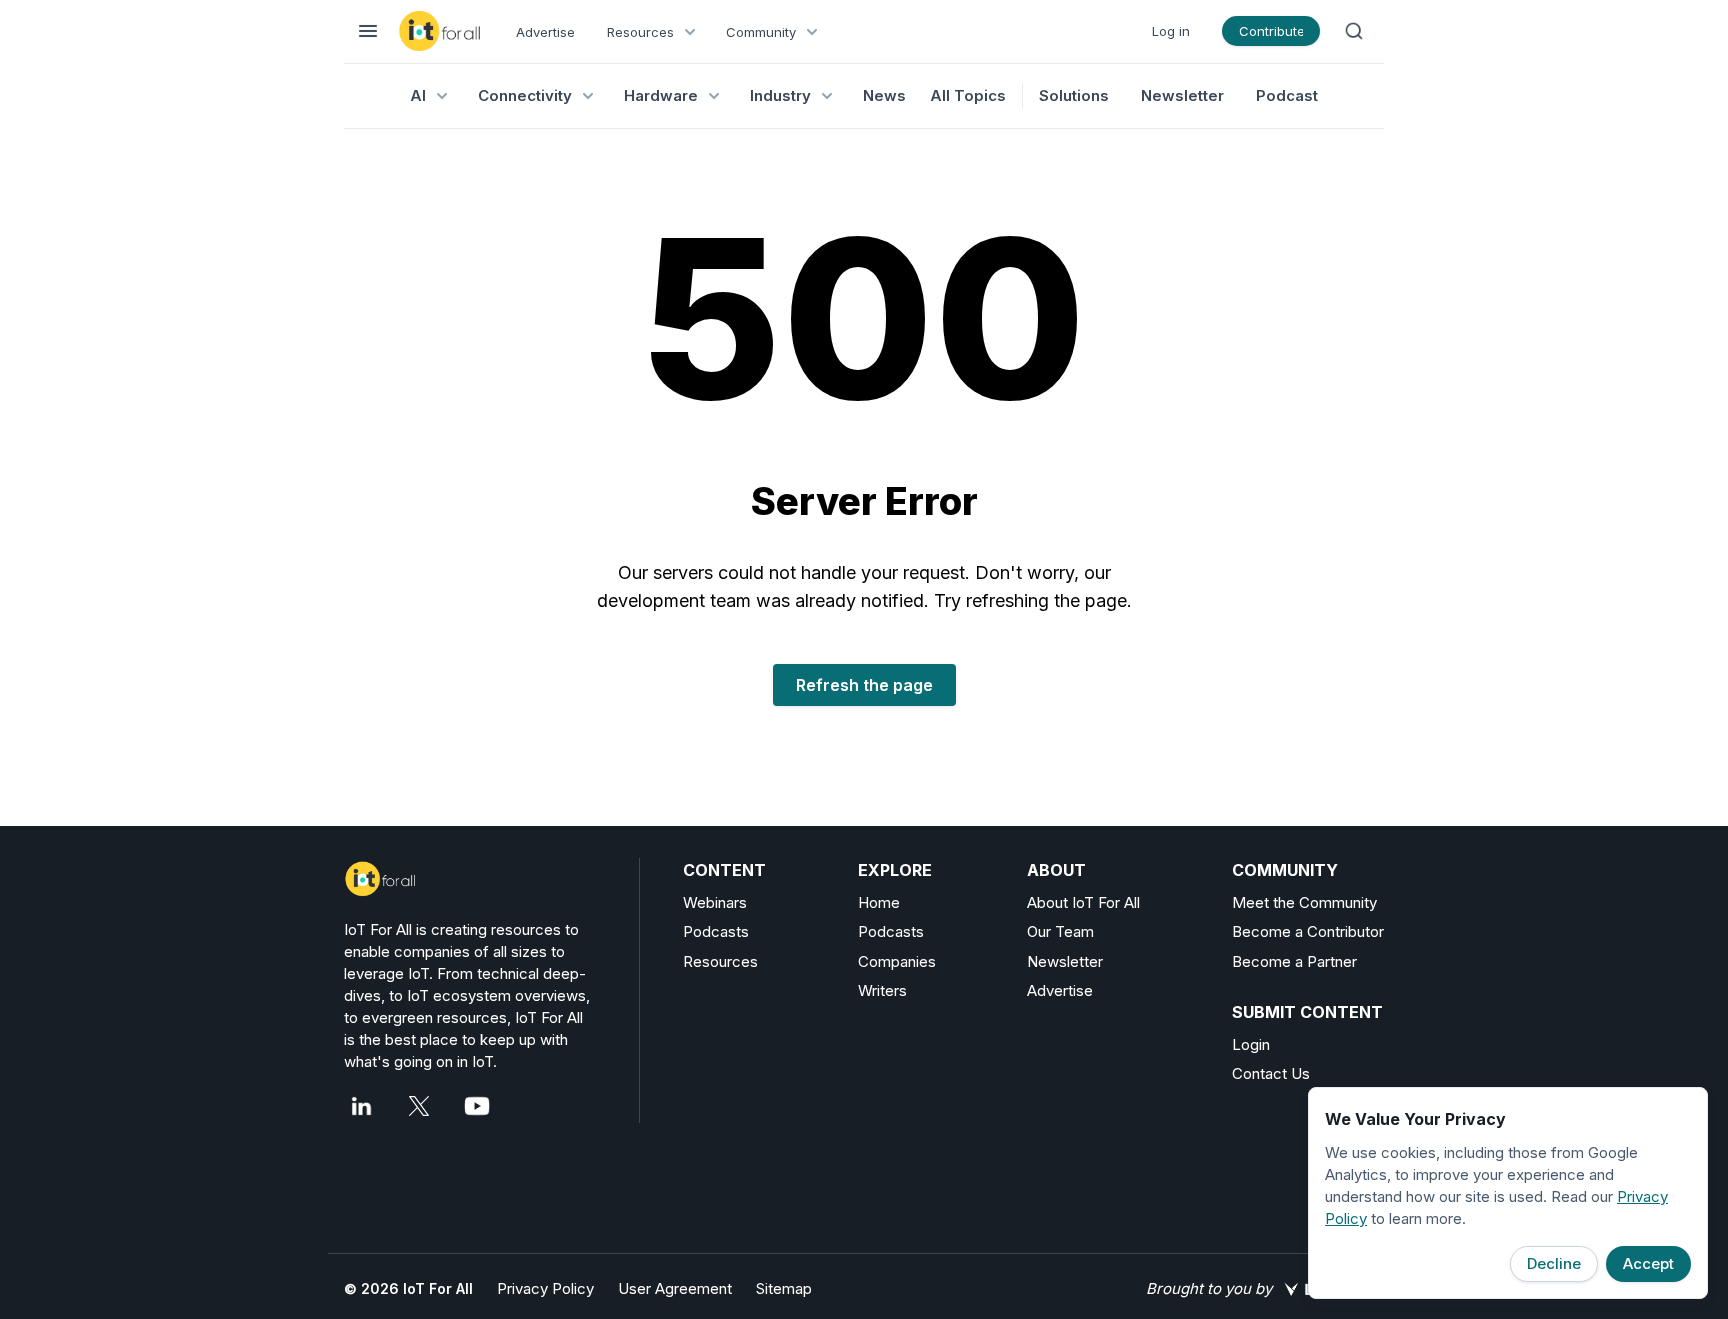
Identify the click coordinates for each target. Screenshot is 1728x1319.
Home (879, 902)
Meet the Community (1304, 902)
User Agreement (675, 1288)
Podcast (1287, 95)
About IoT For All (1083, 902)
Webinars (715, 902)
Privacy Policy (545, 1288)
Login (1251, 1044)
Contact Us (1271, 1073)
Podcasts (716, 931)
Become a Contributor (1308, 931)
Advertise (545, 32)
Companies (897, 961)
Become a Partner (1294, 961)
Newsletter (1182, 95)
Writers (882, 990)
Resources (720, 961)
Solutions (1074, 95)
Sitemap (784, 1288)
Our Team (1060, 931)
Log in (1171, 31)
